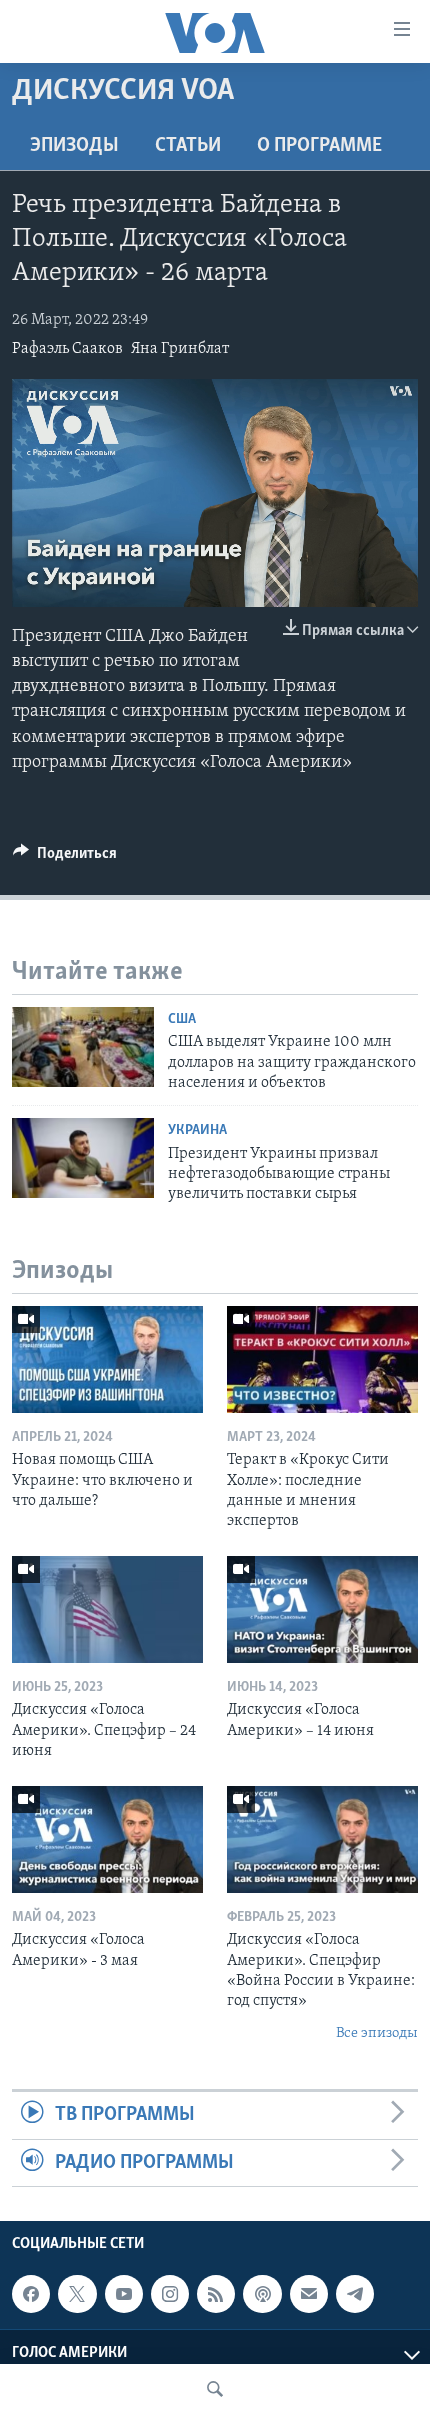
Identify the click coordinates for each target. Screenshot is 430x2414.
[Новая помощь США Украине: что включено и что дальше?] (107, 1359)
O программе (319, 146)
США (182, 1019)
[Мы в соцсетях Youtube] (124, 2294)
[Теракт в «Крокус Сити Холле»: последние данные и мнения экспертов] (322, 1359)
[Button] (65, 858)
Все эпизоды (377, 2033)
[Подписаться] (309, 2294)
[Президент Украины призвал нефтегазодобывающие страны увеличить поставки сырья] (83, 1158)
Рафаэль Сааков (67, 349)
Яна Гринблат (180, 349)
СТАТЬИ (188, 146)
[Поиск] (215, 2389)
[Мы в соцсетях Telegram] (355, 2294)
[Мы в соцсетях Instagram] (170, 2294)
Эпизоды (74, 146)
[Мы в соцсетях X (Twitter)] (77, 2294)
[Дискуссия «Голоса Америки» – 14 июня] (322, 1609)
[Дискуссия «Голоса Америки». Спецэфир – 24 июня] (107, 1609)
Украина (197, 1130)
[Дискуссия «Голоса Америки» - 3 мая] (107, 1839)
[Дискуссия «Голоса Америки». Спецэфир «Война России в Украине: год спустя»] (322, 1839)
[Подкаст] (262, 2294)
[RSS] (216, 2294)
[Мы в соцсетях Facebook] (31, 2294)
